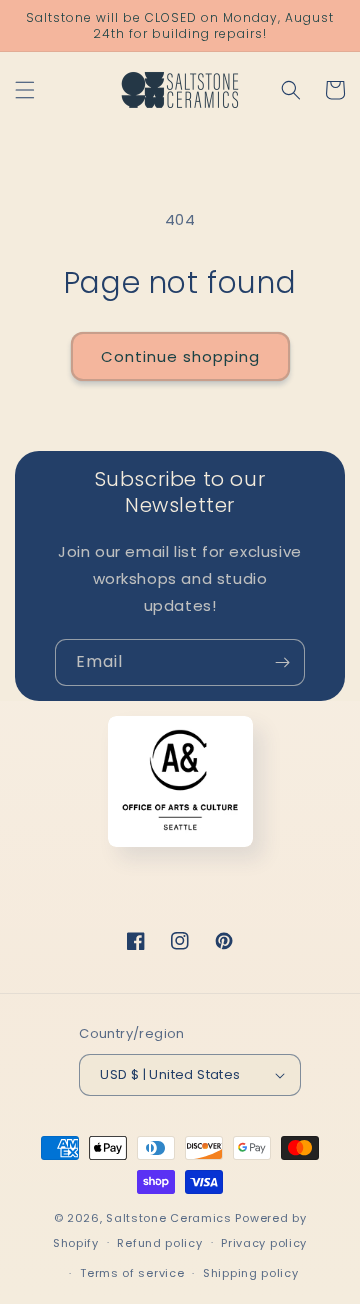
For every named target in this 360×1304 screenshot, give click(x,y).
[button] (25, 90)
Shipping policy (251, 1273)
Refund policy (159, 1243)
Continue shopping (180, 356)
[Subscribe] (282, 662)
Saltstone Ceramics (169, 1218)
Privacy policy (264, 1243)
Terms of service (132, 1273)
